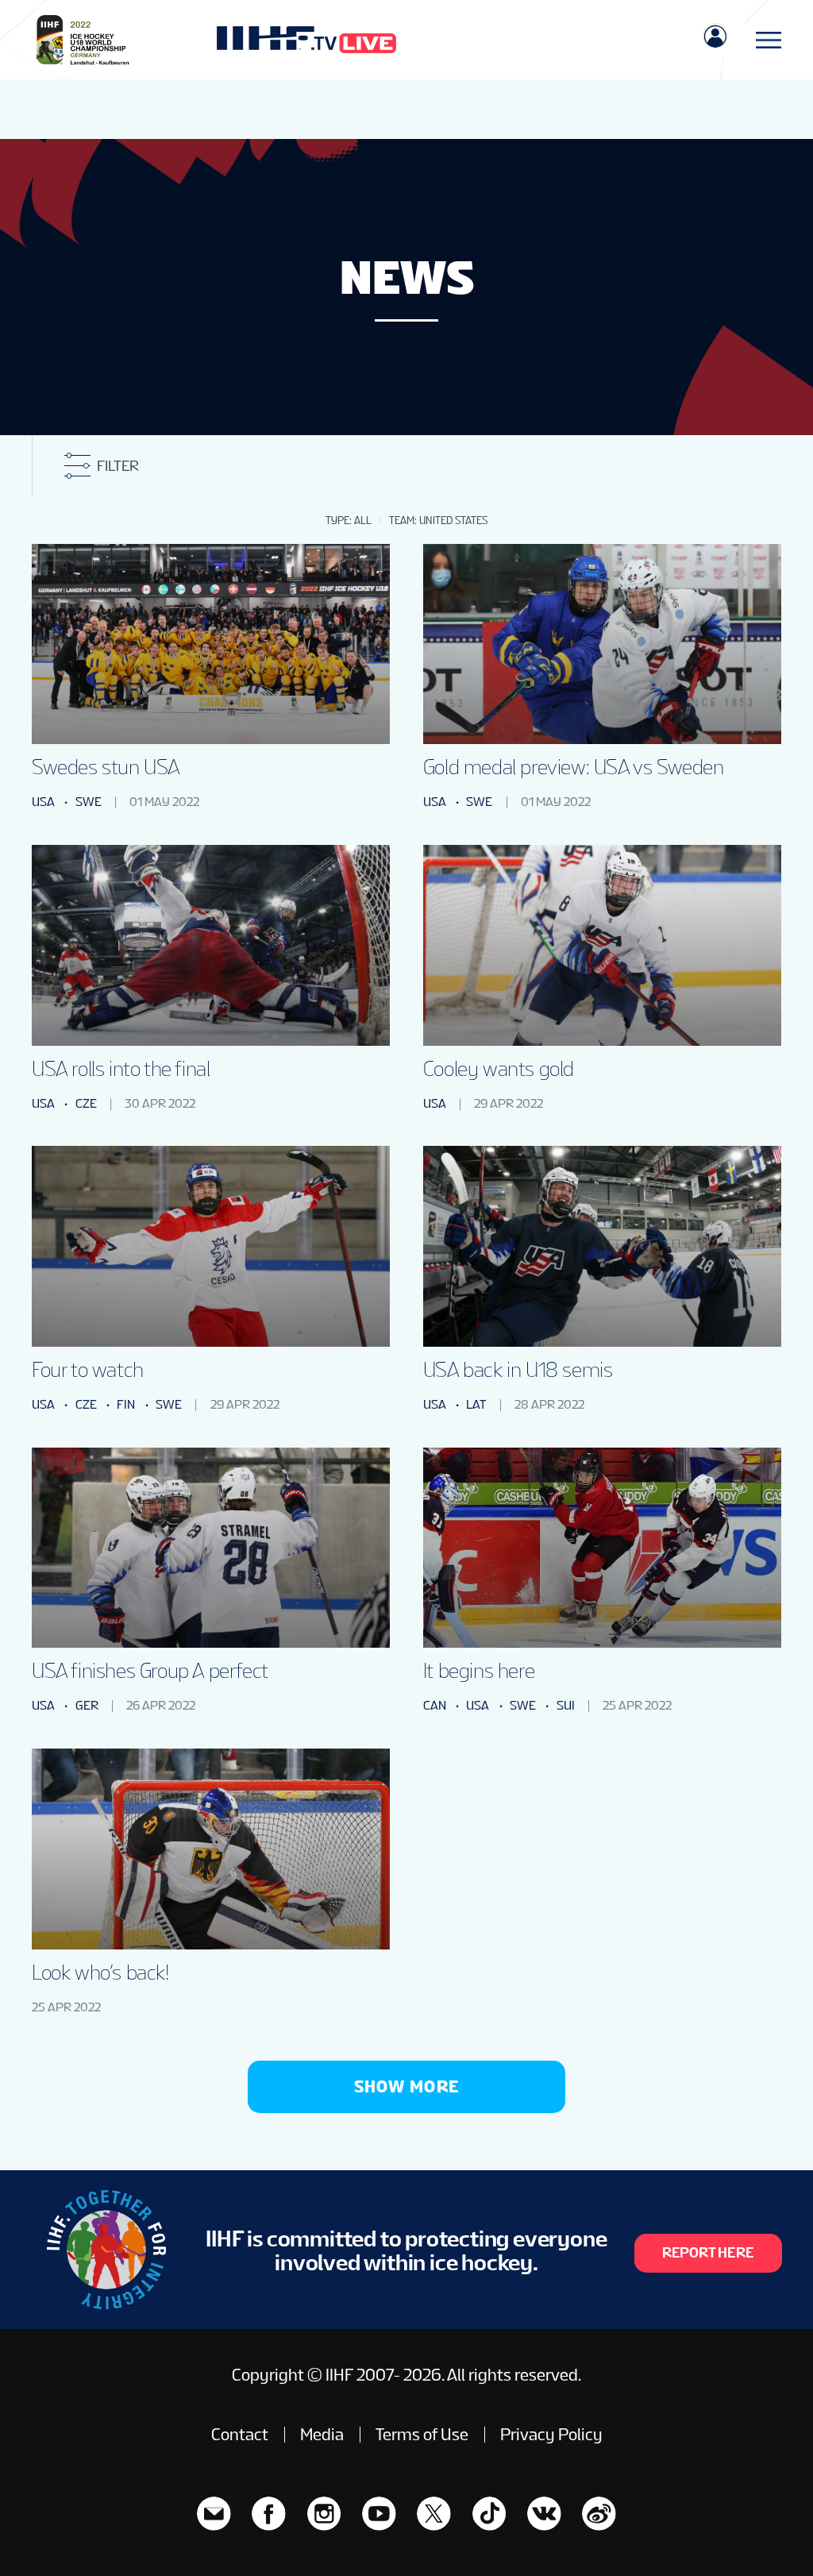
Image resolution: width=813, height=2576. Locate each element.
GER (87, 1705)
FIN (126, 1404)
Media (322, 2435)
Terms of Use (422, 2435)
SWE (89, 802)
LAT (476, 1404)
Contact (240, 2435)
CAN (435, 1705)
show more (407, 2086)
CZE (86, 1103)
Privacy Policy (551, 2435)
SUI (566, 1705)
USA (43, 802)
